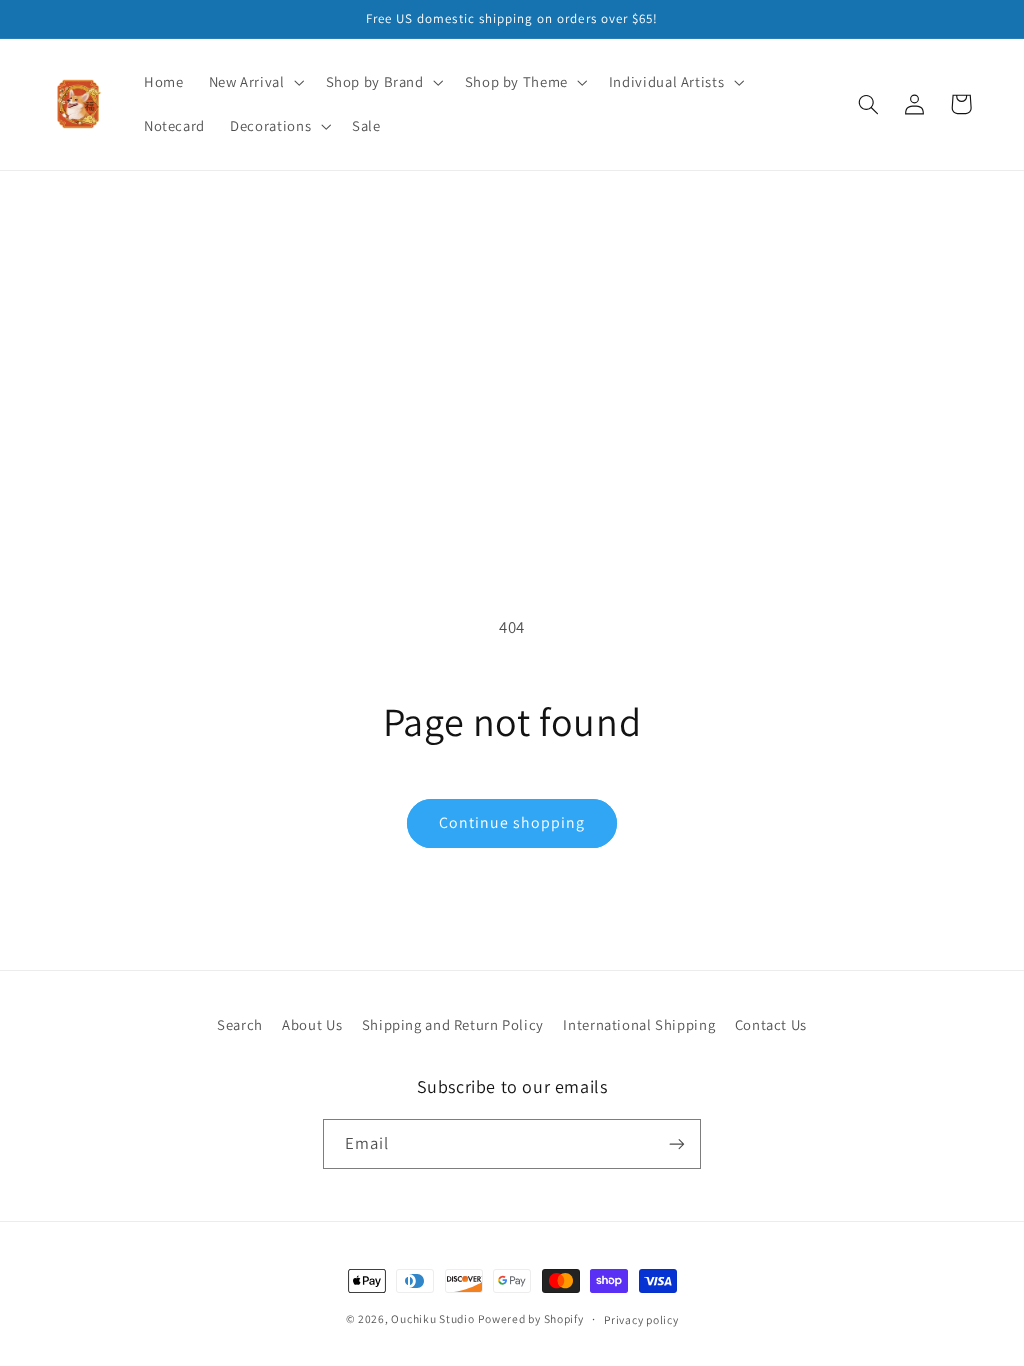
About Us (312, 1024)
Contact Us (771, 1024)
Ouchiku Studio (432, 1318)
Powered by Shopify (530, 1318)
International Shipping (639, 1024)
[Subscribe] (677, 1143)
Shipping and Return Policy (453, 1024)
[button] (254, 82)
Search (240, 1024)
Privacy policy (641, 1319)
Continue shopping (512, 822)
